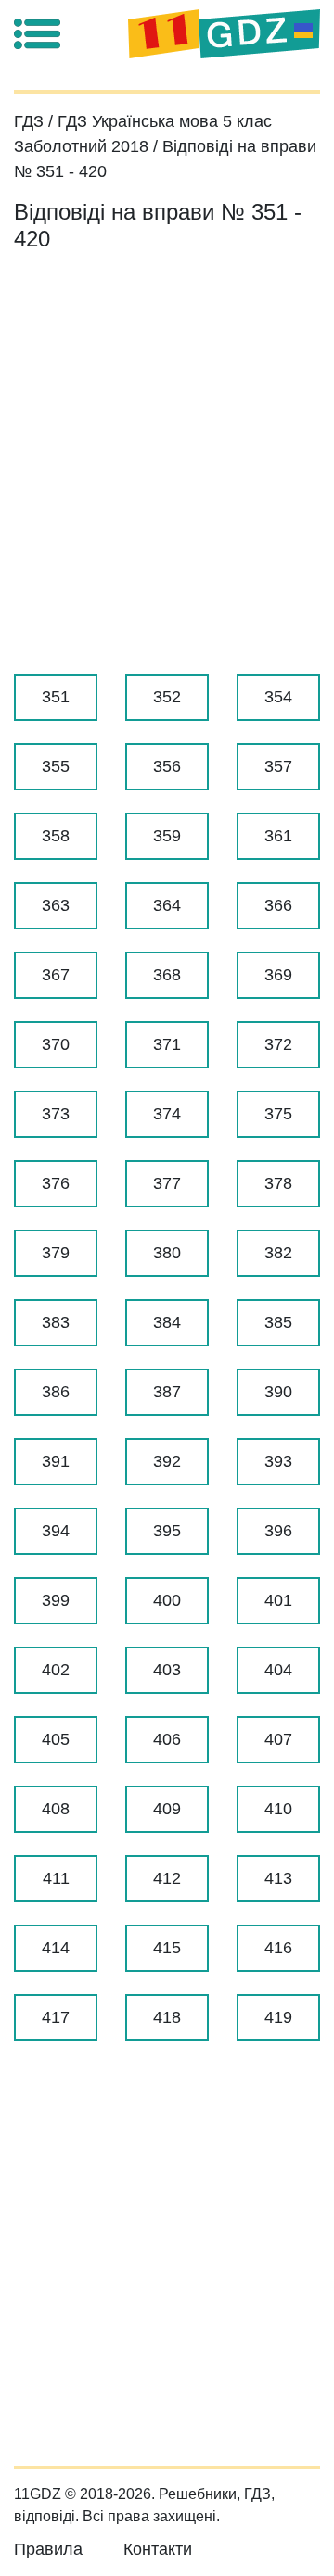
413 (278, 1878)
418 (167, 2017)
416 (278, 1948)
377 (167, 1183)
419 (278, 2017)
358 (56, 836)
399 (56, 1600)
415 (167, 1948)
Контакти (158, 2549)
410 (278, 1809)
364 (167, 905)
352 (167, 697)
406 (167, 1739)
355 (56, 766)
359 (167, 836)
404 (278, 1670)
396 (278, 1531)
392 (167, 1461)
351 (56, 697)
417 (56, 2017)
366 (278, 905)
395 (167, 1531)
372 (278, 1044)
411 (56, 1878)
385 (278, 1322)
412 (167, 1878)
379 (56, 1253)
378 (278, 1183)
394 (56, 1531)
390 (278, 1392)
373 (56, 1114)
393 (278, 1461)
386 (56, 1392)
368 (167, 975)
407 (278, 1739)
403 (167, 1670)
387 (167, 1392)
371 (167, 1044)
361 (278, 836)
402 (56, 1670)
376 (56, 1183)
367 (56, 975)
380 (167, 1253)
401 (278, 1600)
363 (56, 905)
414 (56, 1948)
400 (167, 1600)
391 (56, 1461)
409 (167, 1809)
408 (56, 1809)
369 (278, 975)
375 (278, 1114)
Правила (48, 2549)
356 (167, 766)
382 (278, 1253)
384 (167, 1322)
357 (278, 766)
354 (278, 697)
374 (167, 1114)
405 (56, 1739)
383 (56, 1322)
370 (56, 1044)
